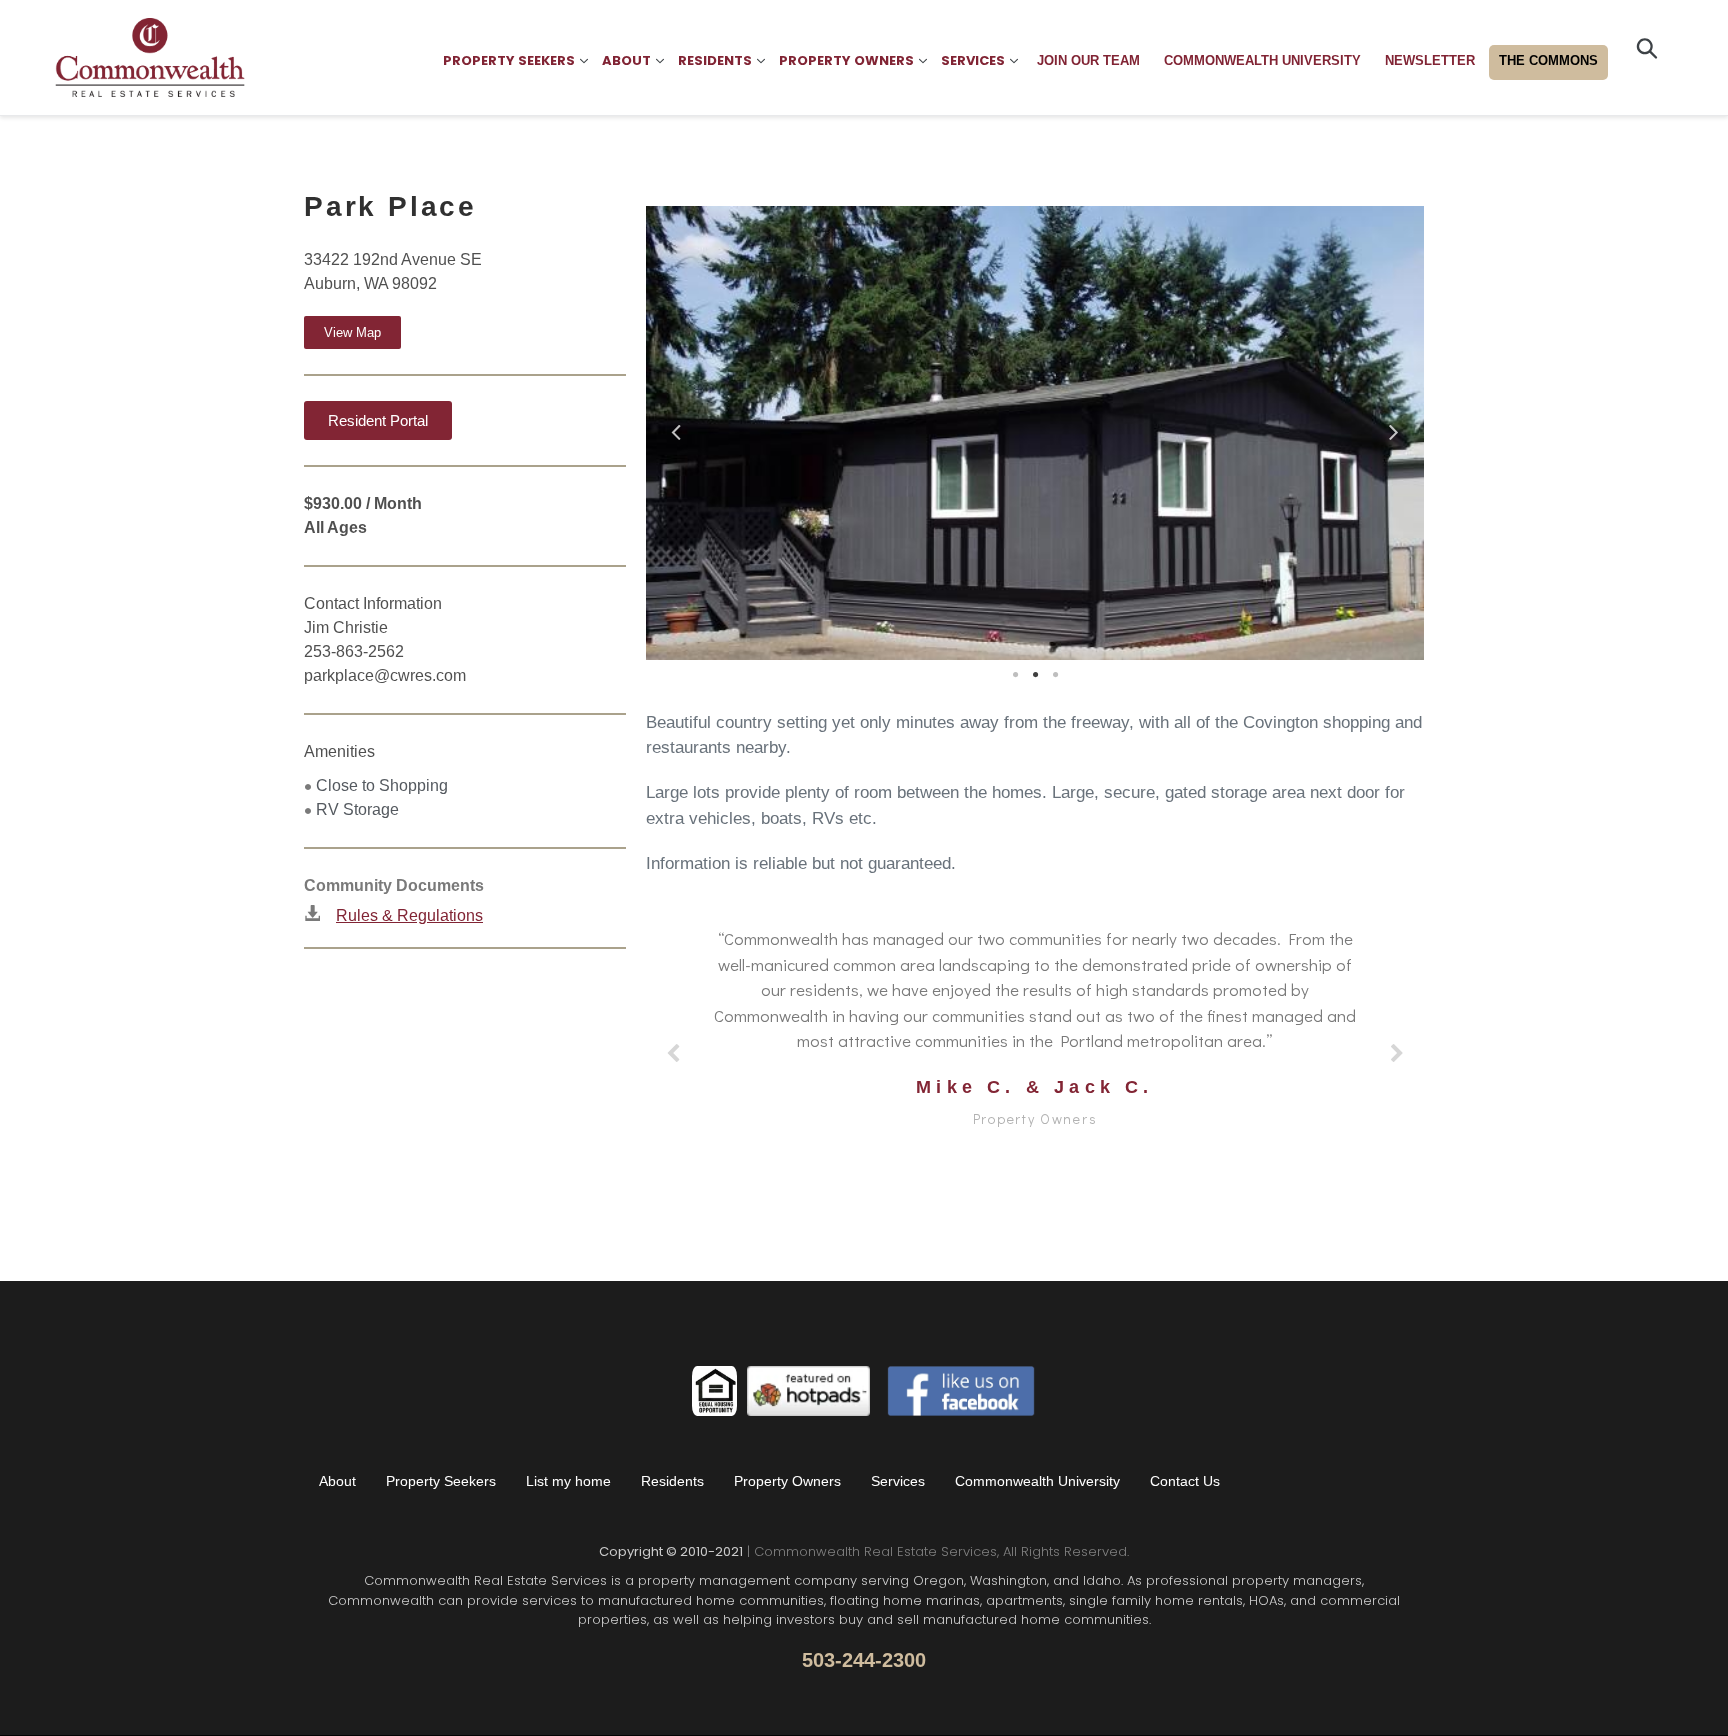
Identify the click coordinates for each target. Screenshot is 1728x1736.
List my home (568, 1481)
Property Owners (787, 1481)
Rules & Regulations (409, 915)
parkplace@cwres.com (385, 675)
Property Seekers (441, 1481)
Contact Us (1185, 1481)
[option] (1035, 433)
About (337, 1481)
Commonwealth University (1037, 1481)
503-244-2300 (864, 1660)
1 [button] (1015, 675)
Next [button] (1394, 428)
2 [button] (1035, 675)
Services (898, 1481)
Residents (672, 1481)
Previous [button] (676, 428)
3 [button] (1055, 675)
